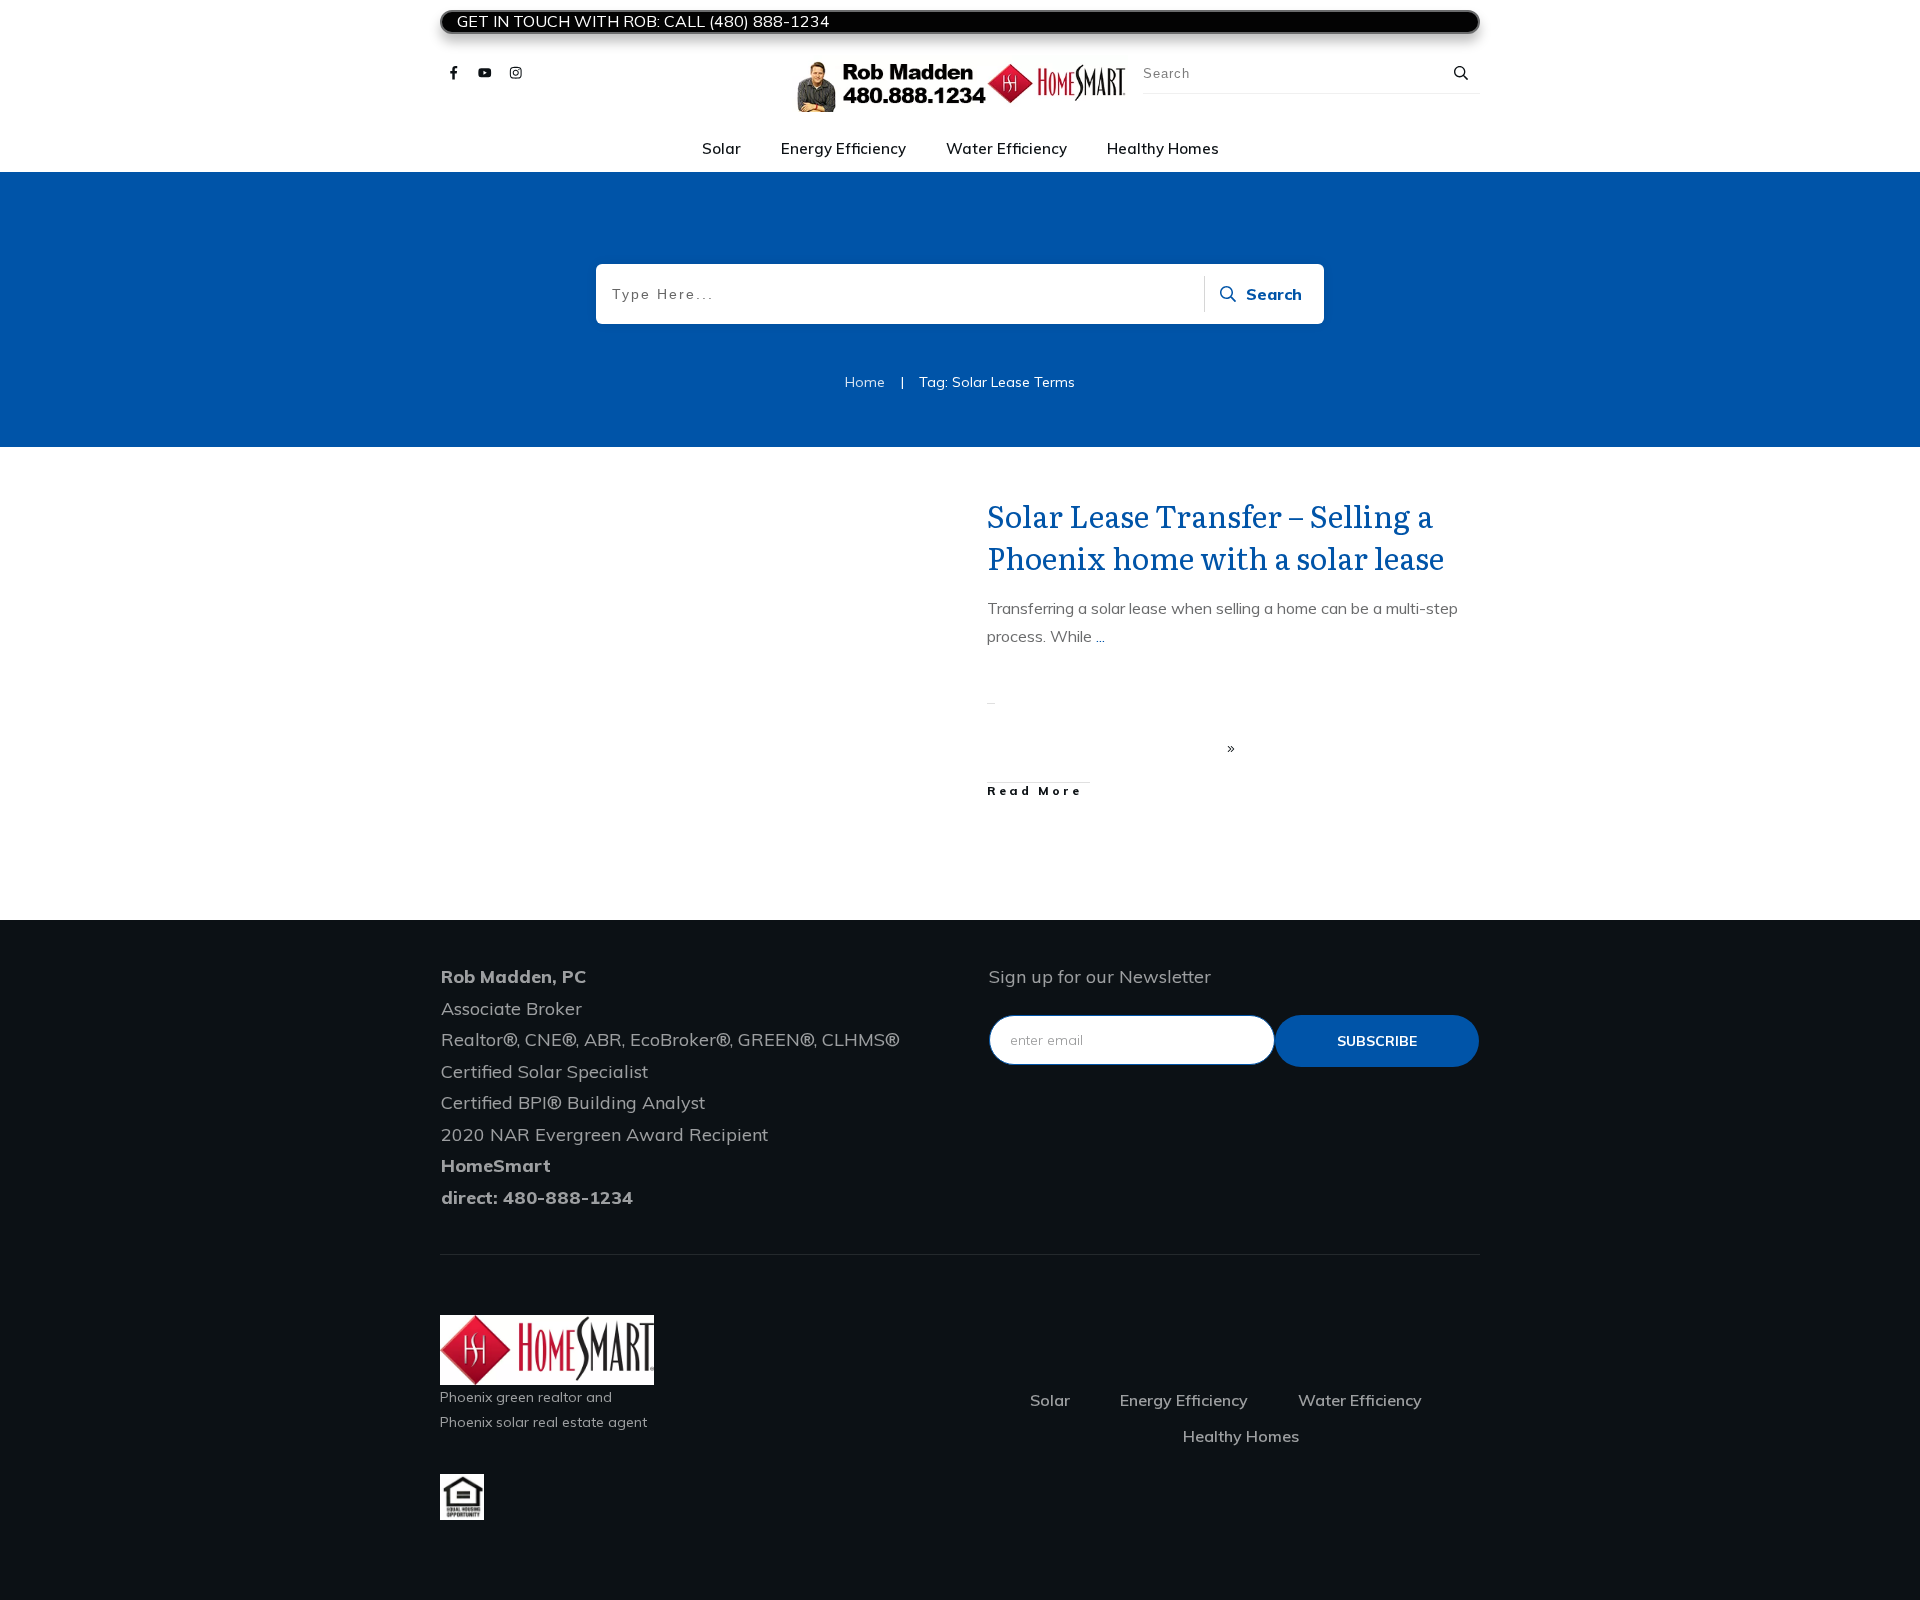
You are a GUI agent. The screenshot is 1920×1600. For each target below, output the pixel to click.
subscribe (1377, 1041)
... (1100, 636)
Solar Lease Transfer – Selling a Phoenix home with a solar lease (1215, 536)
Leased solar (889, 509)
